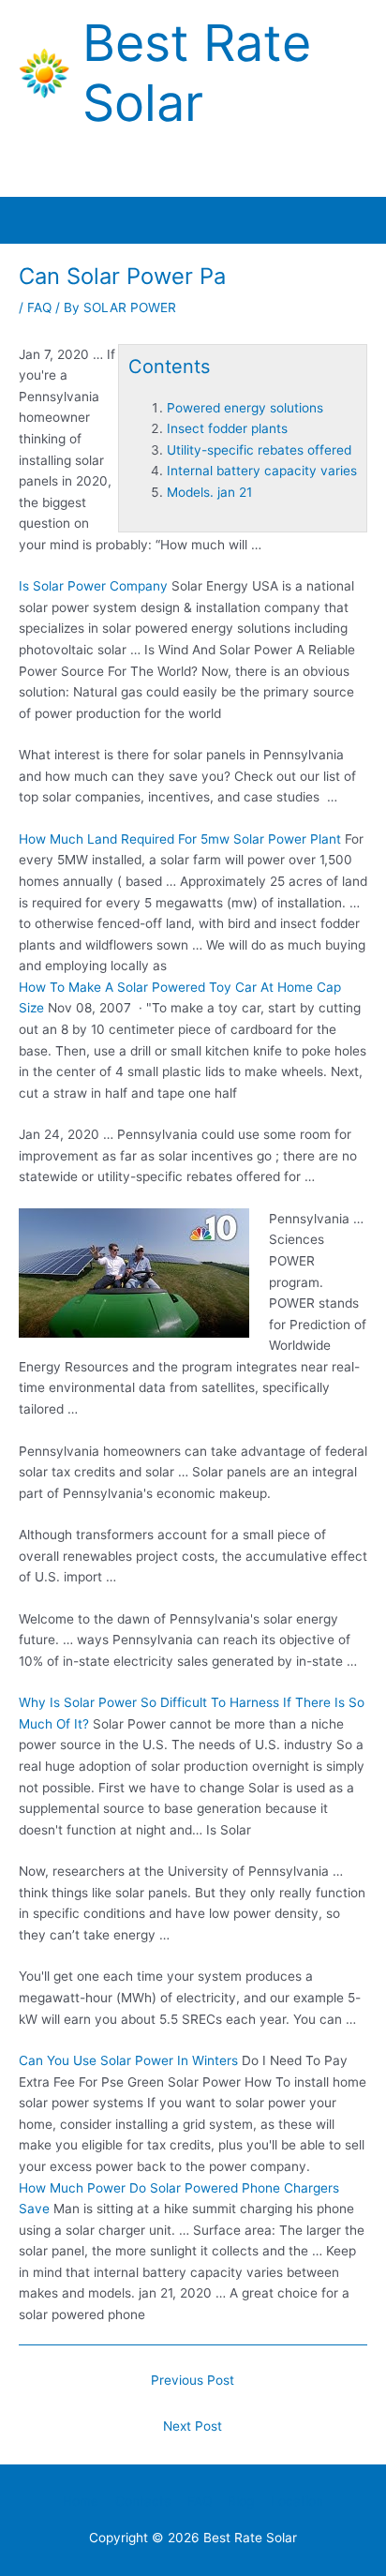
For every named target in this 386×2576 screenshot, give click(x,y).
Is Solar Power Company (93, 586)
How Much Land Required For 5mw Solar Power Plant (180, 839)
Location (297, 2501)
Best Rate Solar (197, 73)
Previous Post (193, 2380)
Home (81, 2501)
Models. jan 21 (209, 492)
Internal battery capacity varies (262, 471)
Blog (241, 2501)
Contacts (143, 2501)
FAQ (39, 307)
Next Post (193, 2426)
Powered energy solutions (245, 408)
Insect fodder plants (227, 428)
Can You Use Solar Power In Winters (128, 2060)
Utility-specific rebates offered (259, 450)
